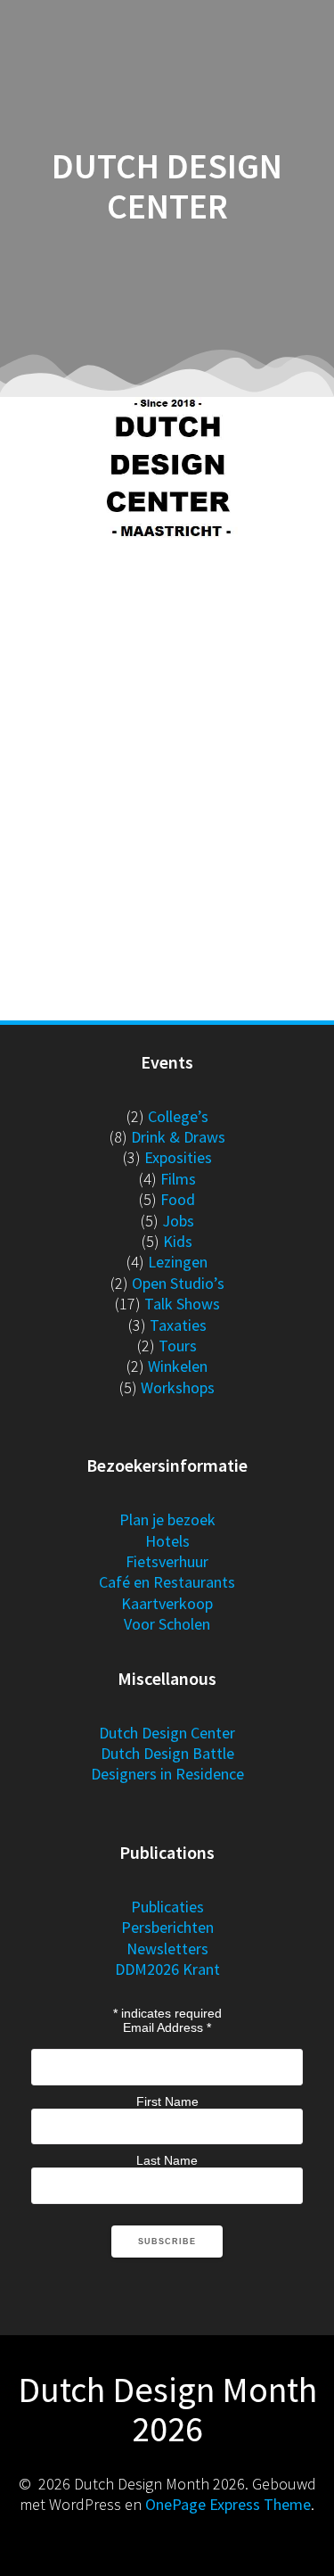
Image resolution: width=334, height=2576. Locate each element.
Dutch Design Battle (167, 1753)
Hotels (167, 1541)
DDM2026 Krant (167, 1969)
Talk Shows (182, 1304)
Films (178, 1179)
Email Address (167, 2027)
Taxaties (178, 1325)
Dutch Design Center (167, 1733)
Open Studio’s (178, 1283)
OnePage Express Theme (228, 2504)
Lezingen (178, 1262)
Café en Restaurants (167, 1582)
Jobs (178, 1221)
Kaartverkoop (167, 1603)
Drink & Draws (178, 1137)
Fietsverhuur (167, 1561)
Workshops (178, 1387)
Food (178, 1199)
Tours (178, 1346)
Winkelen (178, 1366)
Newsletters (167, 1949)
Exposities (178, 1157)
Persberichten (167, 1927)
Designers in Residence (167, 1774)
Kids (178, 1241)
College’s (178, 1116)
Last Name (167, 2160)
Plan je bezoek (167, 1519)
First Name (167, 2101)
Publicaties (167, 1907)
